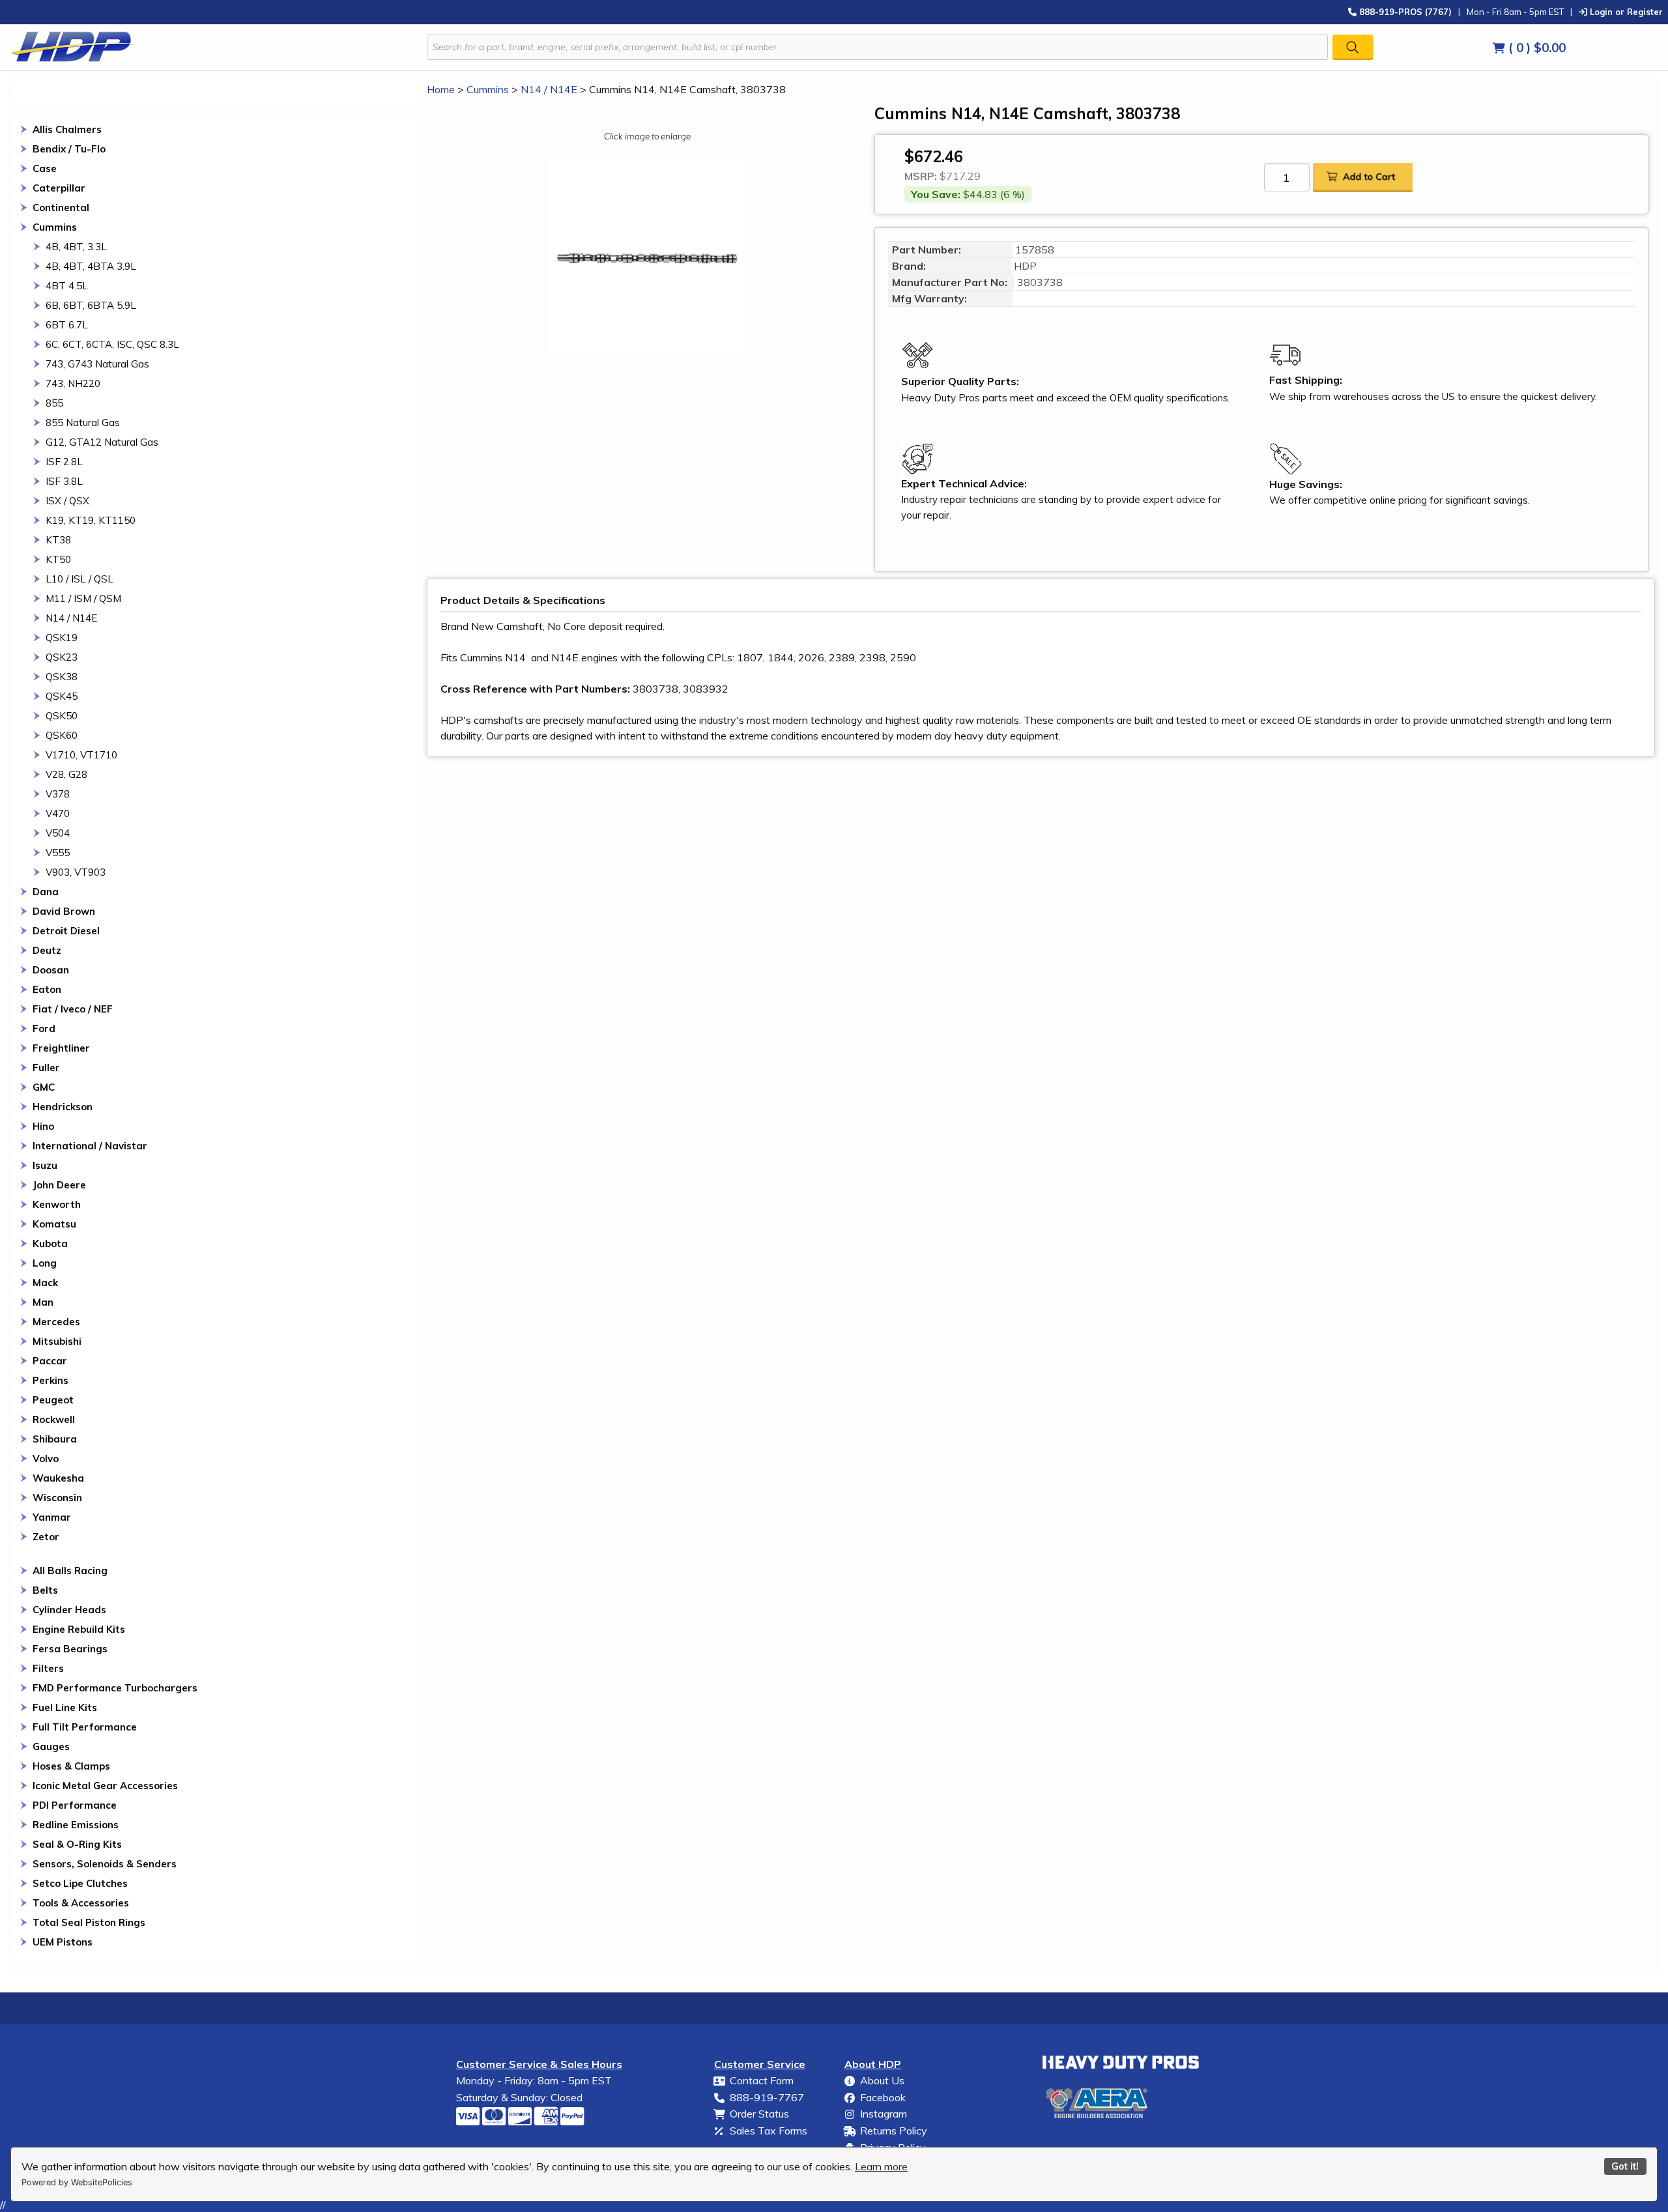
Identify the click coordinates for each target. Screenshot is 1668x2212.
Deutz (47, 950)
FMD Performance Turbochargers (115, 1688)
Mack (45, 1283)
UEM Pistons (63, 1942)
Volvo (46, 1458)
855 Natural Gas (83, 423)
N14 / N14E (71, 618)
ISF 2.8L (64, 462)
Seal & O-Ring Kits (77, 1844)
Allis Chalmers (67, 129)
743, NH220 (73, 383)
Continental (61, 208)
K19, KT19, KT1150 (91, 520)
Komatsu (54, 1224)
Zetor (46, 1537)
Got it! (1625, 2166)
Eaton (47, 989)
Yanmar (52, 1517)
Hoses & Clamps (71, 1766)
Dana (46, 892)
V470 (58, 813)
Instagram (884, 2114)
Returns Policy (894, 2131)
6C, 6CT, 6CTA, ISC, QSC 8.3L (112, 344)
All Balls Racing (70, 1571)
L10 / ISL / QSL (79, 579)
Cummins (55, 227)
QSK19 (62, 638)
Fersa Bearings (70, 1649)
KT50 (58, 559)
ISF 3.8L (64, 481)
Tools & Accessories (81, 1903)
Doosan (51, 970)
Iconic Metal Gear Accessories (105, 1786)
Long (45, 1263)
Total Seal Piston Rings (89, 1922)
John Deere (59, 1185)
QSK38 (62, 677)
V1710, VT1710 (81, 755)
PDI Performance (75, 1805)
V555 (58, 853)
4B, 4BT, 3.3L (76, 247)
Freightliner (61, 1048)
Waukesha (58, 1478)
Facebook (883, 2097)
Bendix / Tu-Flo (69, 149)
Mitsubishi (57, 1341)
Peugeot (53, 1400)
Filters (48, 1668)
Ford (44, 1028)
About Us (882, 2080)
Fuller (46, 1068)
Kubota (50, 1243)
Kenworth (57, 1204)
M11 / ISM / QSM (83, 598)
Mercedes (56, 1322)
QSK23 (62, 657)
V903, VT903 (76, 872)
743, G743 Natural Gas (97, 364)
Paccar (50, 1361)
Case (45, 168)
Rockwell (54, 1419)
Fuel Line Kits (65, 1707)
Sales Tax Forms (769, 2131)
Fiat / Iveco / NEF (73, 1009)
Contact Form (762, 2080)
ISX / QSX (67, 501)
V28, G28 (66, 774)
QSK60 (62, 735)
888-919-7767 (767, 2097)
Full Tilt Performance (85, 1727)
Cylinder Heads (69, 1610)
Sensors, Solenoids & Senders (105, 1864)
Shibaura (55, 1439)
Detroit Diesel (66, 931)
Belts (45, 1590)
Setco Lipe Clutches (80, 1883)
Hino (43, 1126)
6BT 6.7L (67, 325)
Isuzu (45, 1165)
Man (43, 1302)
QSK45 (62, 696)
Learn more (881, 2166)
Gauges (51, 1746)
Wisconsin (57, 1498)
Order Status (759, 2114)
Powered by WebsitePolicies (77, 2182)
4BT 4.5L (67, 286)
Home (441, 89)
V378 (58, 794)
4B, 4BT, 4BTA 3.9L (91, 266)
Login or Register (1625, 11)
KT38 (58, 540)
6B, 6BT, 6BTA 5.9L (91, 305)
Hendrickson (63, 1107)
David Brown (64, 911)
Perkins (50, 1380)
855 (54, 403)
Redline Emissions (76, 1825)
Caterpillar (59, 188)
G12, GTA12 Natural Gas (102, 442)
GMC (44, 1087)
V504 (58, 833)
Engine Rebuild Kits (79, 1629)
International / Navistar (90, 1146)
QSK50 (62, 716)
